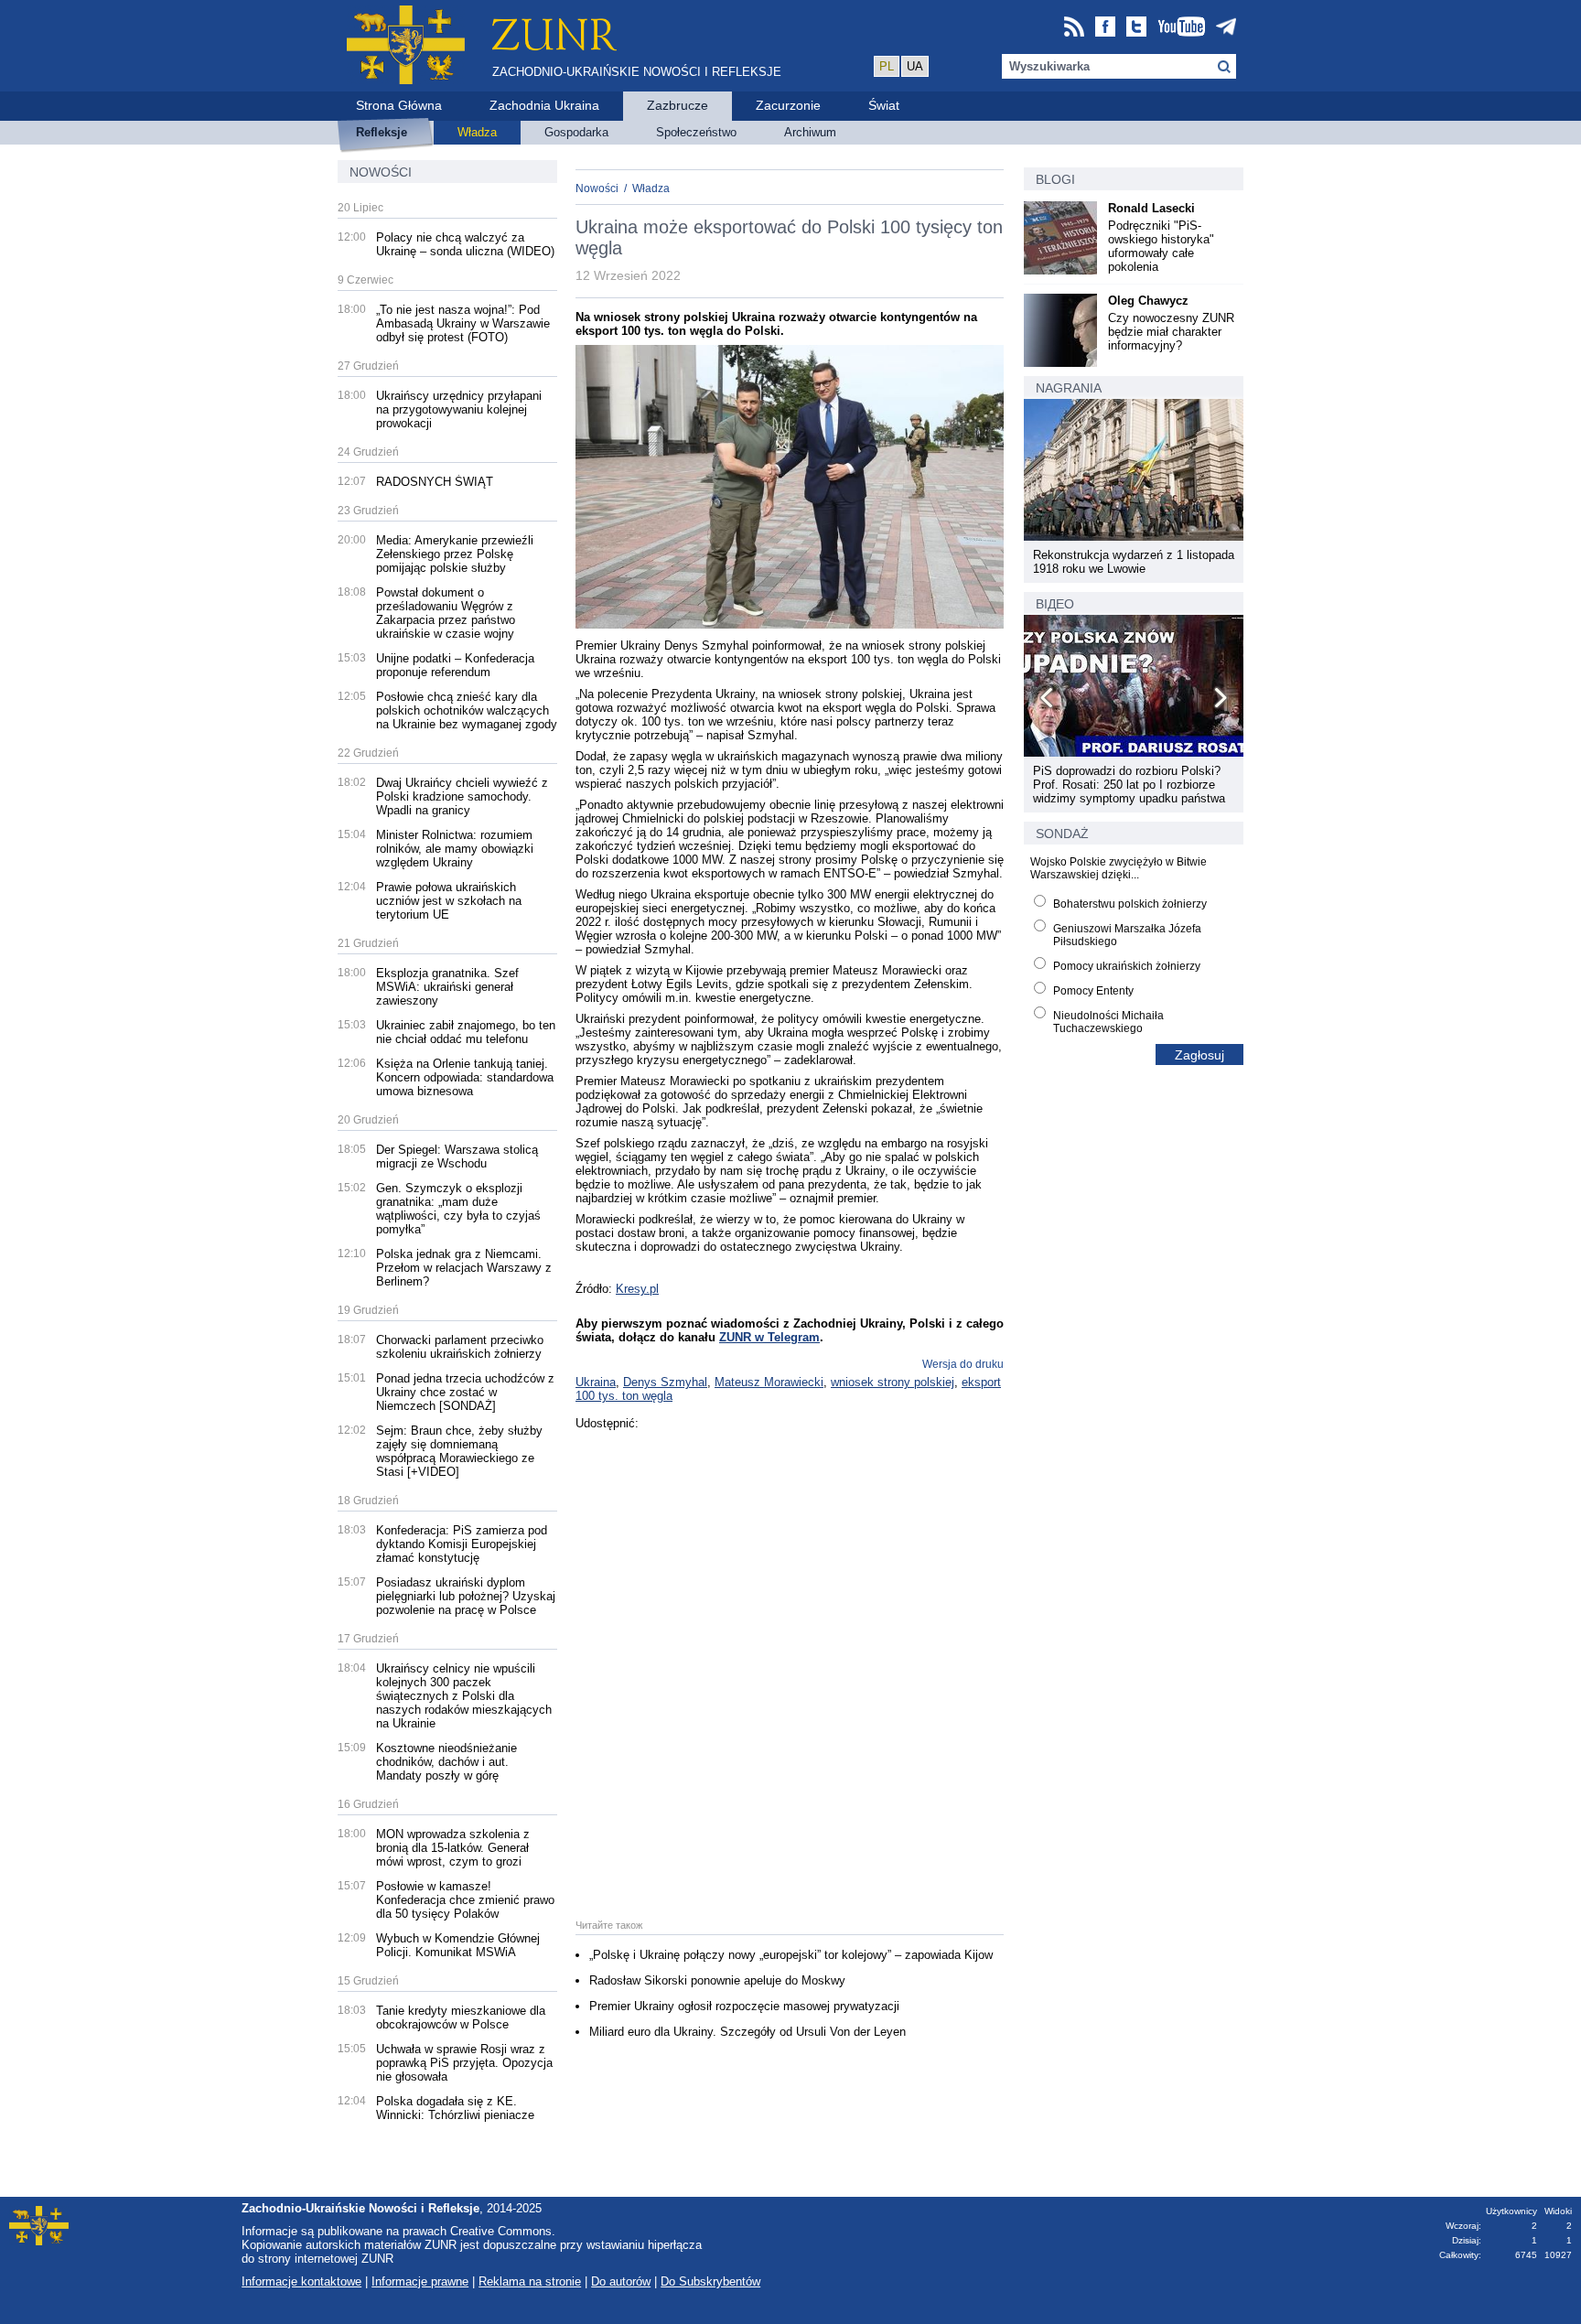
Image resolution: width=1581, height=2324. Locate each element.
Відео (1055, 604)
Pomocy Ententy (1093, 991)
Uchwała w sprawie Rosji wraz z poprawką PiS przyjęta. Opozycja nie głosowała (464, 2063)
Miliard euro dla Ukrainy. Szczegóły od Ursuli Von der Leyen (747, 2032)
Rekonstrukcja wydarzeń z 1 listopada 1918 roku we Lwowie (1134, 562)
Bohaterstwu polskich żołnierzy (1130, 904)
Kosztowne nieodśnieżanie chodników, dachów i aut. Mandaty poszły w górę (446, 1762)
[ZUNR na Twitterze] (1136, 28)
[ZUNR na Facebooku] (1105, 28)
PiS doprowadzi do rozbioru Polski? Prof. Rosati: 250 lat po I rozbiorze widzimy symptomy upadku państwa (1129, 785)
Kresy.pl (637, 1289)
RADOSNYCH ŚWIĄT (435, 482)
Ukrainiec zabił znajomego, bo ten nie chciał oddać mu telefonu (466, 1032)
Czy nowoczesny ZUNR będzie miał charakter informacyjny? (1171, 332)
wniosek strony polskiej (893, 1382)
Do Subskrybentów (710, 2281)
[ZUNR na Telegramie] (1226, 28)
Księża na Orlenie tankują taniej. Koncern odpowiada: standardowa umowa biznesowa (465, 1077)
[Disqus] (790, 1659)
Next (1220, 701)
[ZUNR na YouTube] (1181, 28)
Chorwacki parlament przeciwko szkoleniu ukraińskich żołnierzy (460, 1347)
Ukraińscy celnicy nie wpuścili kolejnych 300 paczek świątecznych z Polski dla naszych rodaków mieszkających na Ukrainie (464, 1696)
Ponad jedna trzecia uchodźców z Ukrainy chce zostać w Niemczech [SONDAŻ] (465, 1392)
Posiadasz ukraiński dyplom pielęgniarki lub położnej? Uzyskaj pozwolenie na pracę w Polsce (466, 1596)
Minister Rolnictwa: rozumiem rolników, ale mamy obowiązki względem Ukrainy (455, 849)
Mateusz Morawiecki (769, 1382)
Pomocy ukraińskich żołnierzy (1127, 966)
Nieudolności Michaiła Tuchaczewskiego (1108, 1022)
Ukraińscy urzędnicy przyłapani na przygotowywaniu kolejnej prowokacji (459, 409)
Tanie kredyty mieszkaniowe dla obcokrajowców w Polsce (461, 2017)
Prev (1048, 701)
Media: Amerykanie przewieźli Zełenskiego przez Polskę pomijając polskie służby (455, 554)
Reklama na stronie (530, 2281)
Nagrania (1069, 388)
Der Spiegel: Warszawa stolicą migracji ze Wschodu (457, 1157)
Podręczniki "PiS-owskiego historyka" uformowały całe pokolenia (1161, 246)
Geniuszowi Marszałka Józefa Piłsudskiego (1127, 935)
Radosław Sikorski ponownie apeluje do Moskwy (717, 1980)
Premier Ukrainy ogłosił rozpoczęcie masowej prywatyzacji (744, 2006)
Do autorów (621, 2281)
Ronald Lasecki (1151, 208)
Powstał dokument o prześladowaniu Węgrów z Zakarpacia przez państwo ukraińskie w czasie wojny (446, 613)
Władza (651, 188)
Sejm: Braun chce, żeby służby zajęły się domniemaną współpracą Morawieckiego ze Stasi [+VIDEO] (459, 1451)
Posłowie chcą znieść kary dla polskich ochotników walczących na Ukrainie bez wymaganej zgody (467, 710)
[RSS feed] (1074, 28)
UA (915, 66)
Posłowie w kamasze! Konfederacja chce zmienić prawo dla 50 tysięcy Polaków (465, 1900)
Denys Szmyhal (665, 1382)
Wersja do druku (963, 1364)
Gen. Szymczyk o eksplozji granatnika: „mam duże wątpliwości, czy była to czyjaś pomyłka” (458, 1209)
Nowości (381, 172)
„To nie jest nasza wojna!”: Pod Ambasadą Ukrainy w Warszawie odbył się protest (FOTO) (463, 323)
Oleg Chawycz (1148, 301)
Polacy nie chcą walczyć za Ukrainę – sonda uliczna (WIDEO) (465, 244)
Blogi (1055, 179)
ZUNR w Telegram (769, 1337)
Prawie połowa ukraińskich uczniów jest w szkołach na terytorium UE (449, 901)
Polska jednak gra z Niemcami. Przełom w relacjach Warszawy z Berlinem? (464, 1268)
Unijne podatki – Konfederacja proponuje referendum (455, 665)
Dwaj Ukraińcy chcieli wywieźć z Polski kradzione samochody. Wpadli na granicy (462, 796)
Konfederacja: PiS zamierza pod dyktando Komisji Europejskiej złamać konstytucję (462, 1544)
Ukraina (596, 1382)
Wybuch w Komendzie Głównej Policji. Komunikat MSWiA (458, 1945)
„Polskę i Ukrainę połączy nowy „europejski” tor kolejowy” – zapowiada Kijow (791, 1955)
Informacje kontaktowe (301, 2281)
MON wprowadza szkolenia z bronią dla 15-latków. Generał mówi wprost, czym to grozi (453, 1848)
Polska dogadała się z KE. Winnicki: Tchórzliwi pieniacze (455, 2108)
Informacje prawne (420, 2281)
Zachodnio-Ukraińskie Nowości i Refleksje (637, 72)
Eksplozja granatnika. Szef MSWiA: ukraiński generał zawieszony (447, 987)
